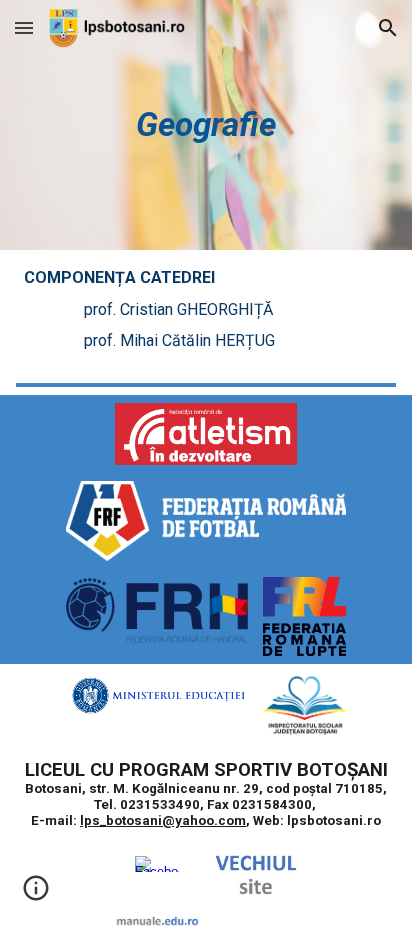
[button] (24, 27)
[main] (205, 125)
